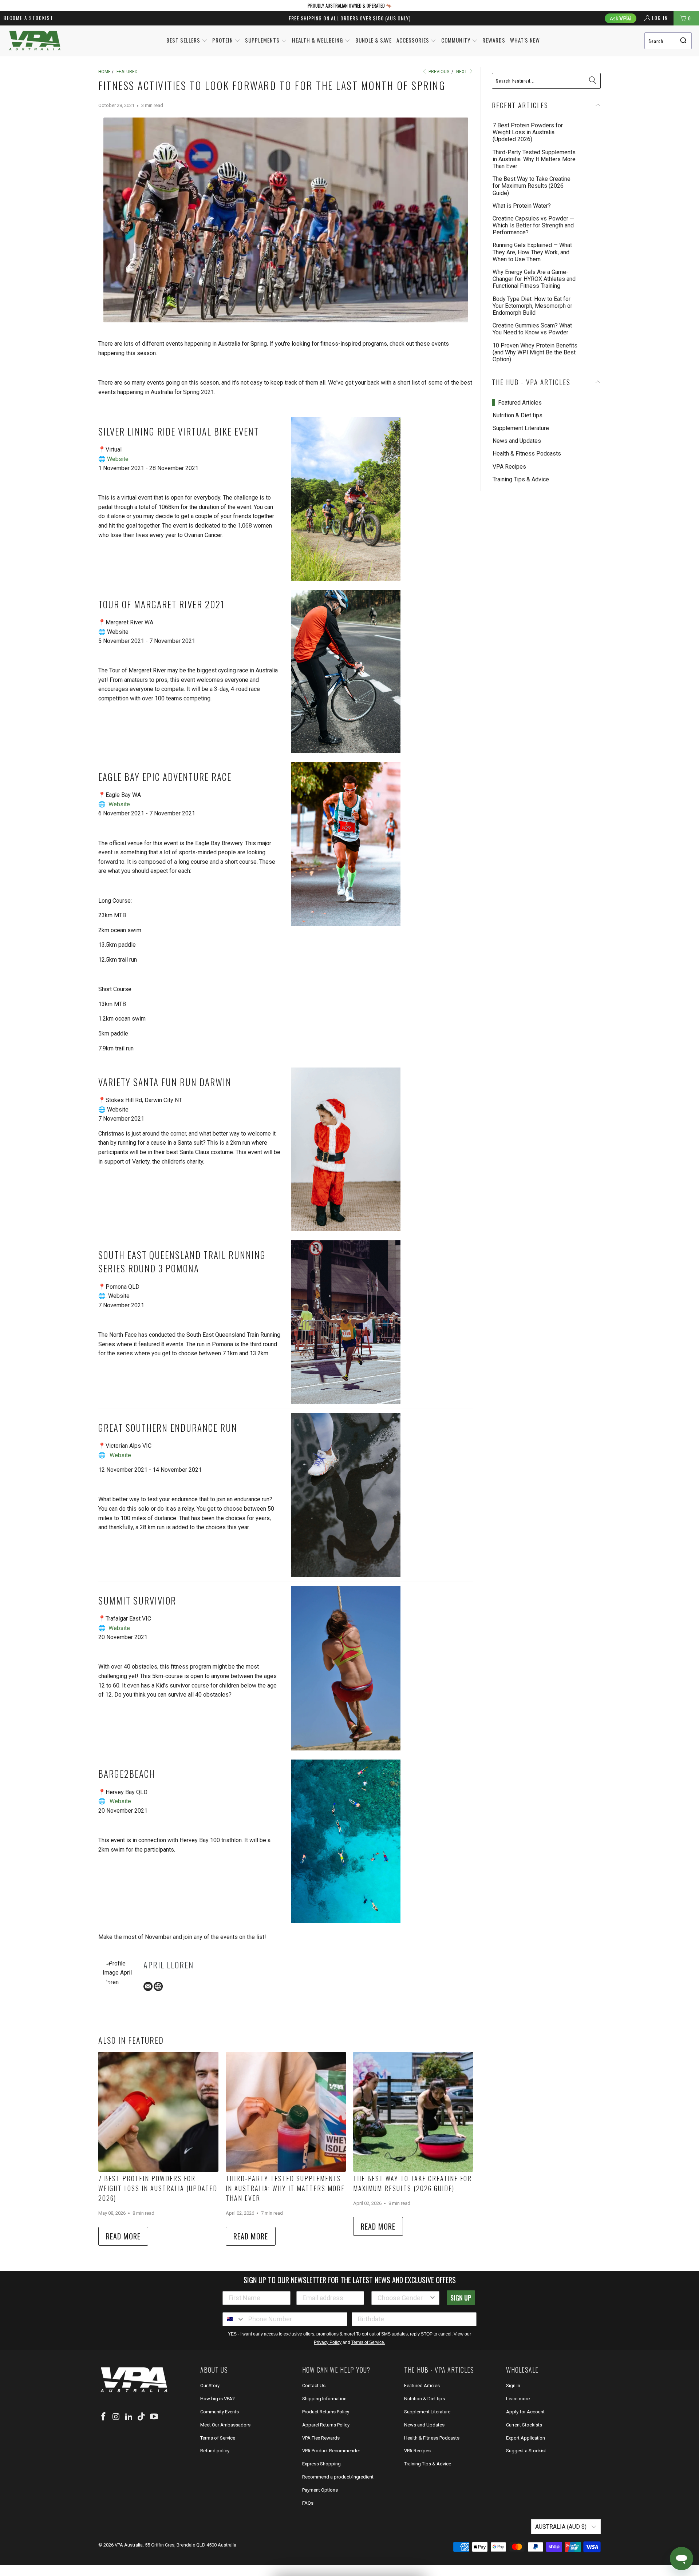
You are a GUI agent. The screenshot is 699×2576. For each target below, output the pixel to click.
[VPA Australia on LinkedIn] (129, 2417)
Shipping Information (324, 2399)
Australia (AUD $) (562, 2527)
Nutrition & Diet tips (518, 415)
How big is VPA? (218, 2399)
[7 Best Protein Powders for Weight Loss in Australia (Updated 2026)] (158, 2112)
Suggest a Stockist (526, 2451)
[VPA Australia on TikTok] (142, 2417)
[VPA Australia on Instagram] (116, 2417)
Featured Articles (520, 403)
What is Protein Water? (522, 206)
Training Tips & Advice (521, 479)
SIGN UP (461, 2298)
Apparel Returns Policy (326, 2425)
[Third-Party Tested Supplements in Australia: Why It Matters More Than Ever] (286, 2112)
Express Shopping (321, 2464)
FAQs (308, 2503)
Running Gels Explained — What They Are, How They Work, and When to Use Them (532, 252)
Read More (123, 2236)
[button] (187, 41)
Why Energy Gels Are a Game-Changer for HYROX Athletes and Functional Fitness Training (534, 279)
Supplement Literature (521, 428)
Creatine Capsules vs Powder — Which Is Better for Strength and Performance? (533, 225)
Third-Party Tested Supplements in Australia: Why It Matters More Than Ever (285, 2188)
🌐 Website (113, 459)
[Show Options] (433, 2298)
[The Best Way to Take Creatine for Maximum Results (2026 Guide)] (413, 2112)
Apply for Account (525, 2412)
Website (119, 804)
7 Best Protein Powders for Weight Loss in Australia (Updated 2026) (158, 2188)
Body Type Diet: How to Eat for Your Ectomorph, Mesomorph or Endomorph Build (532, 306)
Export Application (526, 2438)
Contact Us (314, 2386)
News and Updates (517, 441)
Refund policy (215, 2451)
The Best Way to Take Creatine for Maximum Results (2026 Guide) (412, 2183)
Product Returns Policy (326, 2412)
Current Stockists (524, 2425)
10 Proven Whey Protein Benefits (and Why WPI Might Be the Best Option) (535, 352)
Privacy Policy (328, 2342)
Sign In (513, 2386)
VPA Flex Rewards (321, 2438)
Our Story (210, 2386)
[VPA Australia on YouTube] (154, 2417)
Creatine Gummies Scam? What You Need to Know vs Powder (532, 329)
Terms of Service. (368, 2342)
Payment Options (320, 2490)
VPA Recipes (509, 467)
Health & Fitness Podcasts (527, 454)
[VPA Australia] (35, 41)
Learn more (518, 2399)
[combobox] (668, 41)
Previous (438, 72)
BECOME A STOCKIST (29, 18)
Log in (660, 18)
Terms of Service (218, 2438)
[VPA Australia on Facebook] (104, 2417)
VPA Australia (129, 2545)
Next (462, 72)
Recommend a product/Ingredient (338, 2477)
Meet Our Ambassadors (225, 2425)
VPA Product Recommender (331, 2451)
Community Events (220, 2412)
